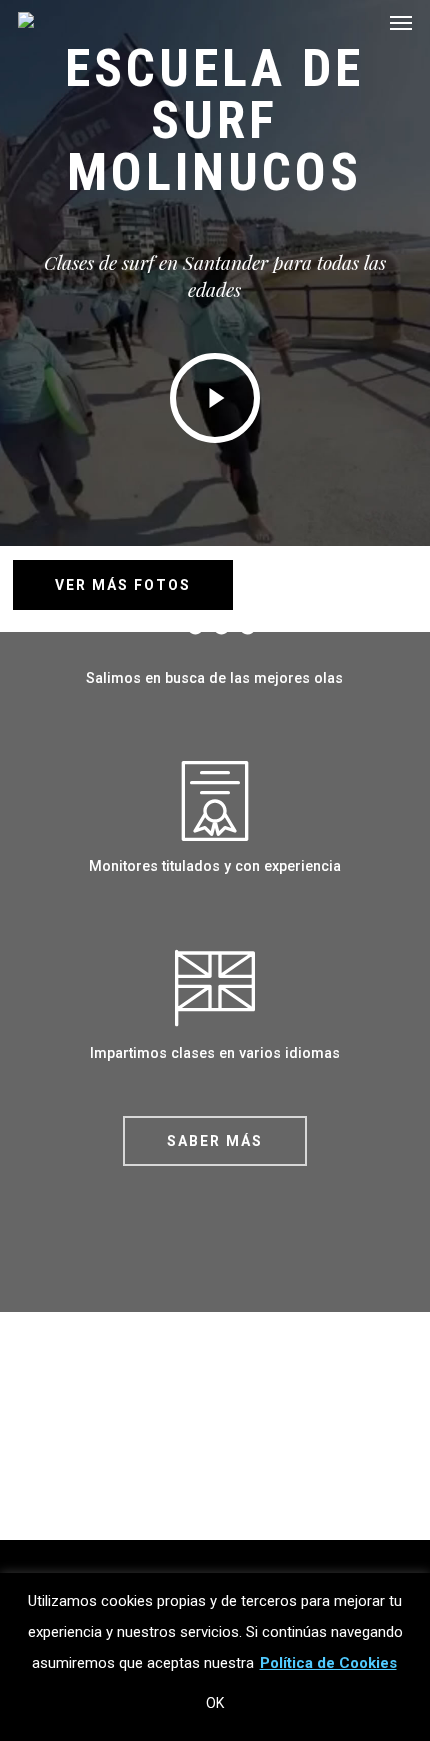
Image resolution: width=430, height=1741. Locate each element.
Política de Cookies (328, 1663)
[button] (215, 1141)
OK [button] (215, 1703)
